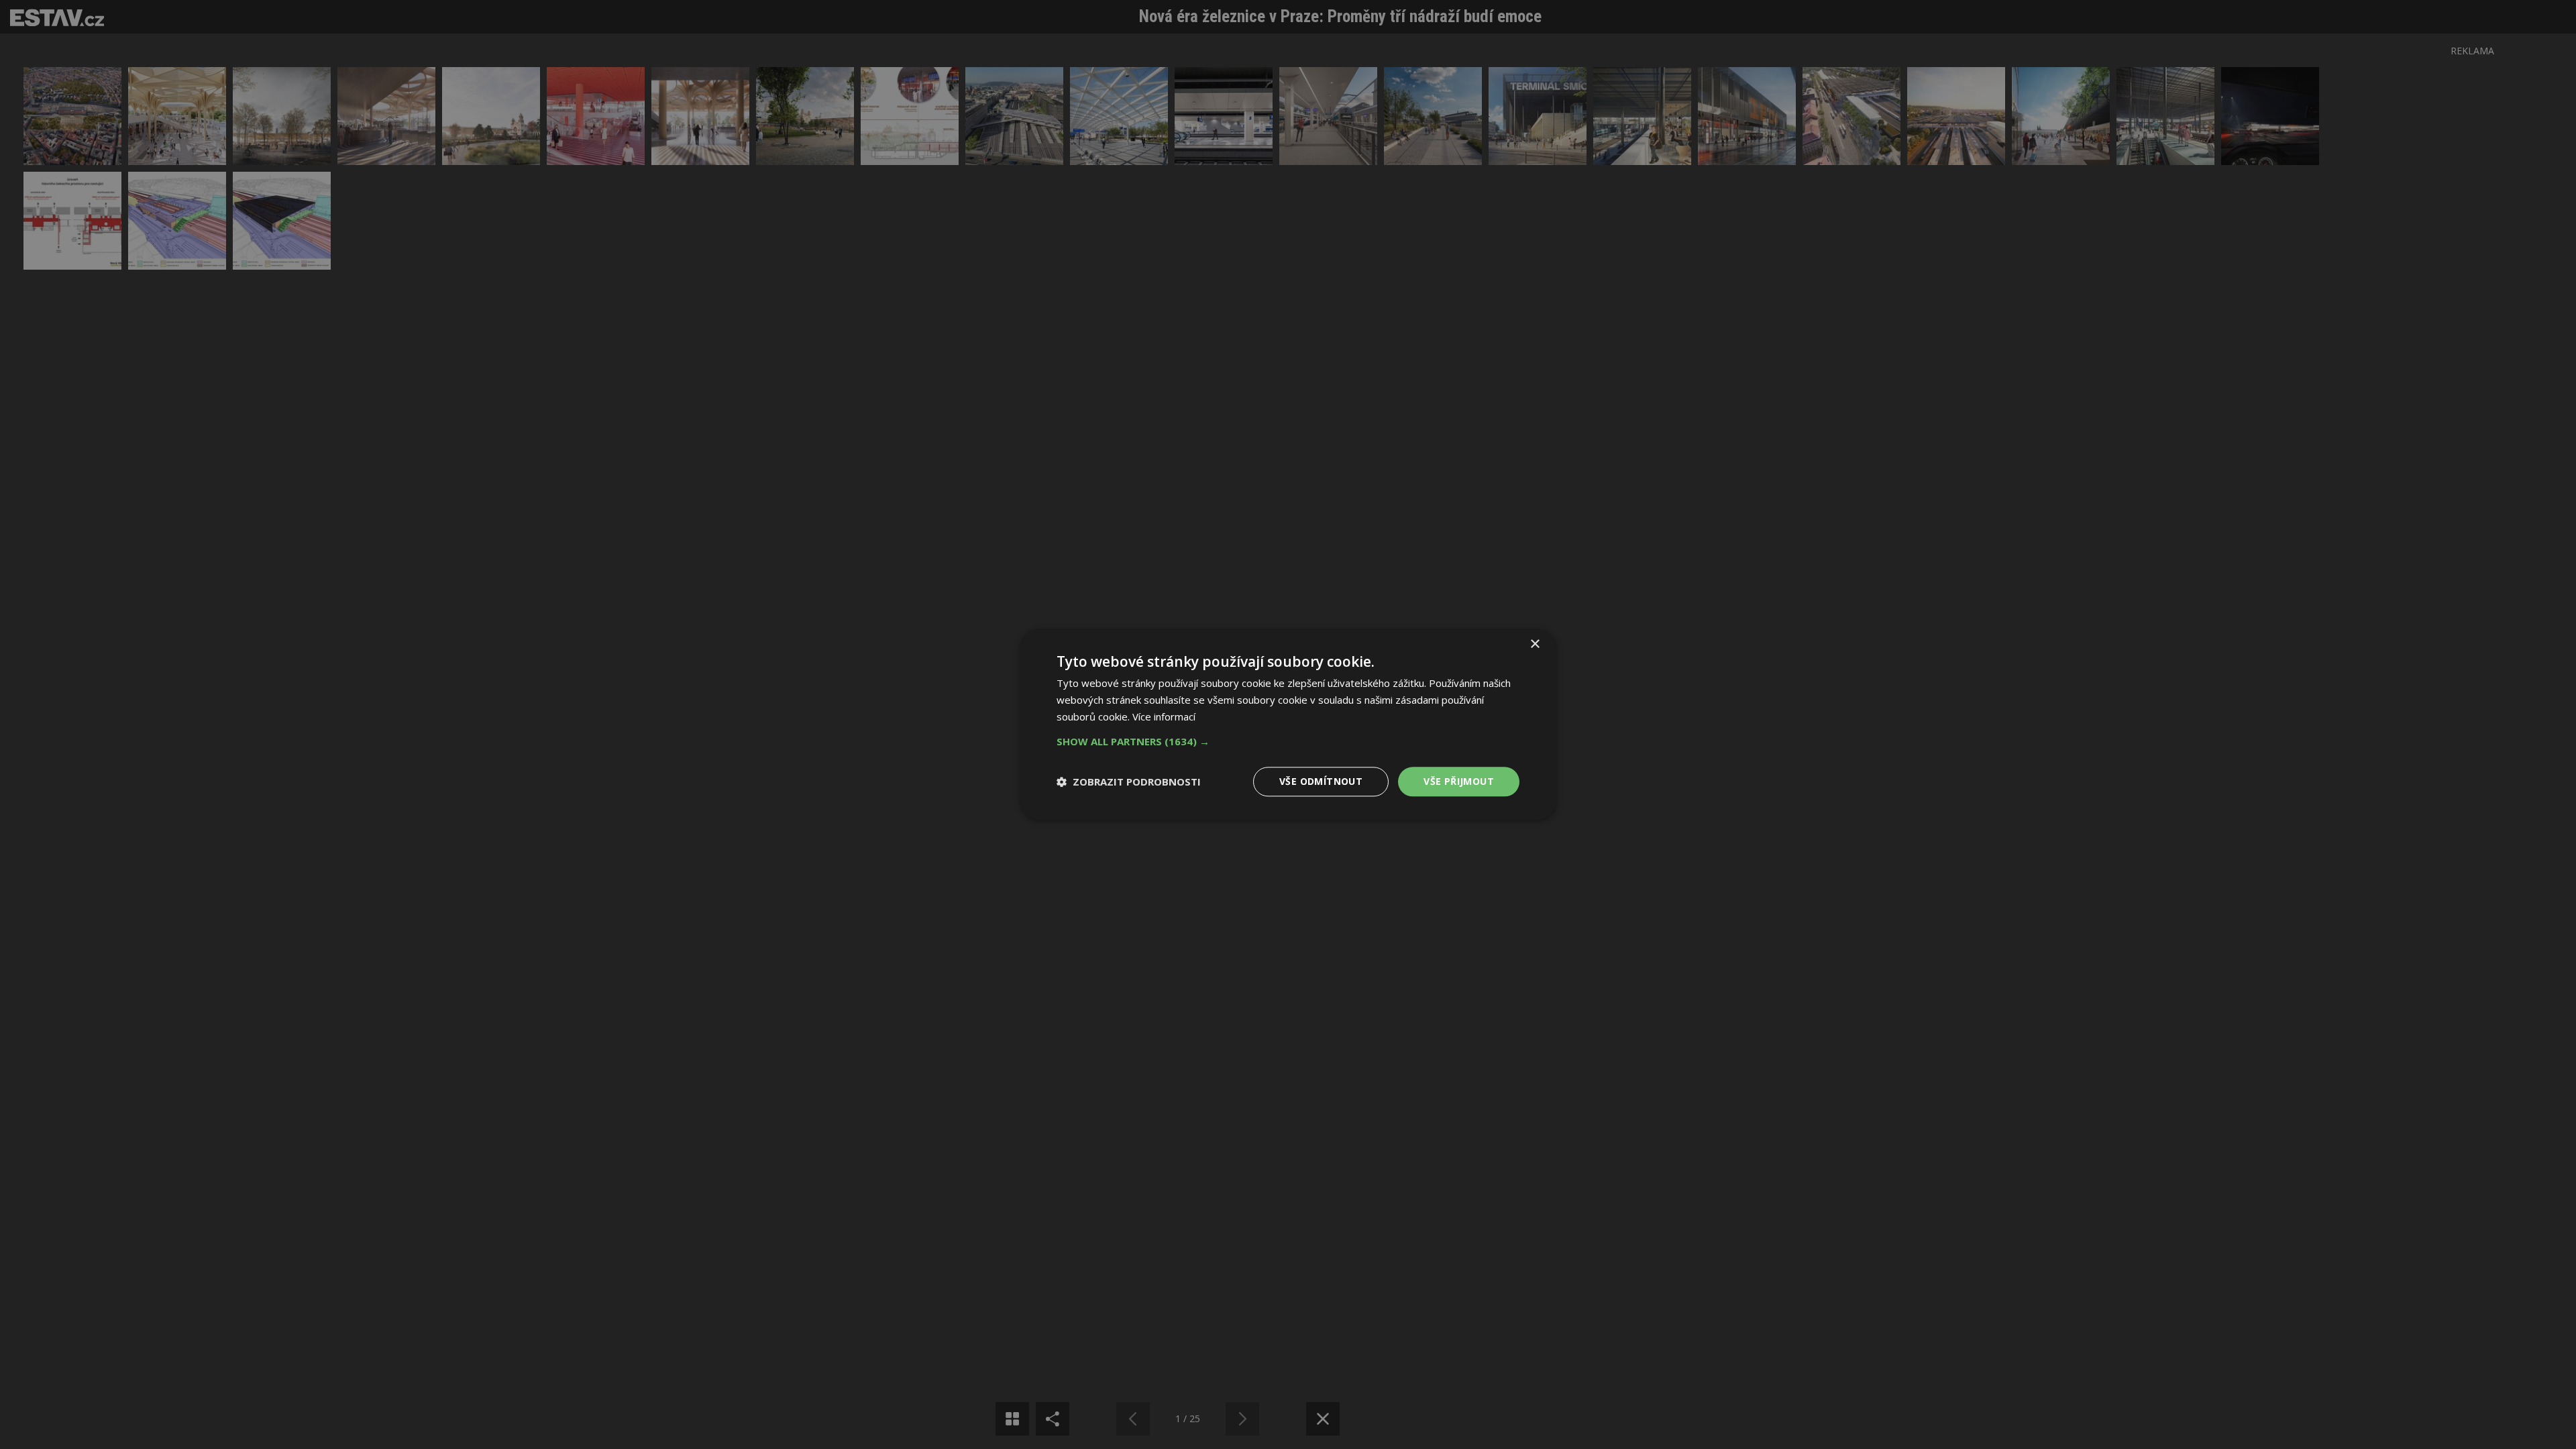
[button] (1288, 741)
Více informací (1164, 716)
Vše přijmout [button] (1459, 781)
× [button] (1535, 644)
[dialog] (1288, 724)
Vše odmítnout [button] (1321, 781)
